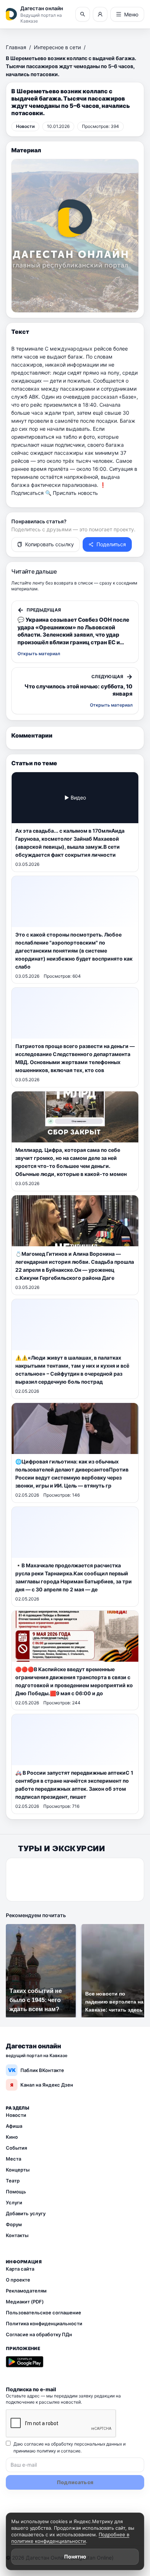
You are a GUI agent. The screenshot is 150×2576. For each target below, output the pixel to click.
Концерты (18, 2170)
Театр (13, 2181)
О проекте (18, 2280)
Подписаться (75, 2482)
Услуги (14, 2202)
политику (46, 2451)
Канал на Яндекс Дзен (42, 2085)
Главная (16, 47)
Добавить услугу (26, 2213)
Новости (16, 2115)
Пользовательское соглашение (44, 2313)
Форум (14, 2224)
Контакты (17, 2235)
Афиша (14, 2126)
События (16, 2148)
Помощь (16, 2192)
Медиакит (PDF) (25, 2302)
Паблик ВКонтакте (36, 2070)
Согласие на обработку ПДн (39, 2334)
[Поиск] (83, 14)
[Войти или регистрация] (100, 14)
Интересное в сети (57, 47)
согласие (71, 2451)
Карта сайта (20, 2269)
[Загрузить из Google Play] (25, 2362)
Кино (12, 2137)
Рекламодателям (26, 2291)
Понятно (75, 2557)
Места (13, 2159)
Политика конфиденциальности (44, 2323)
